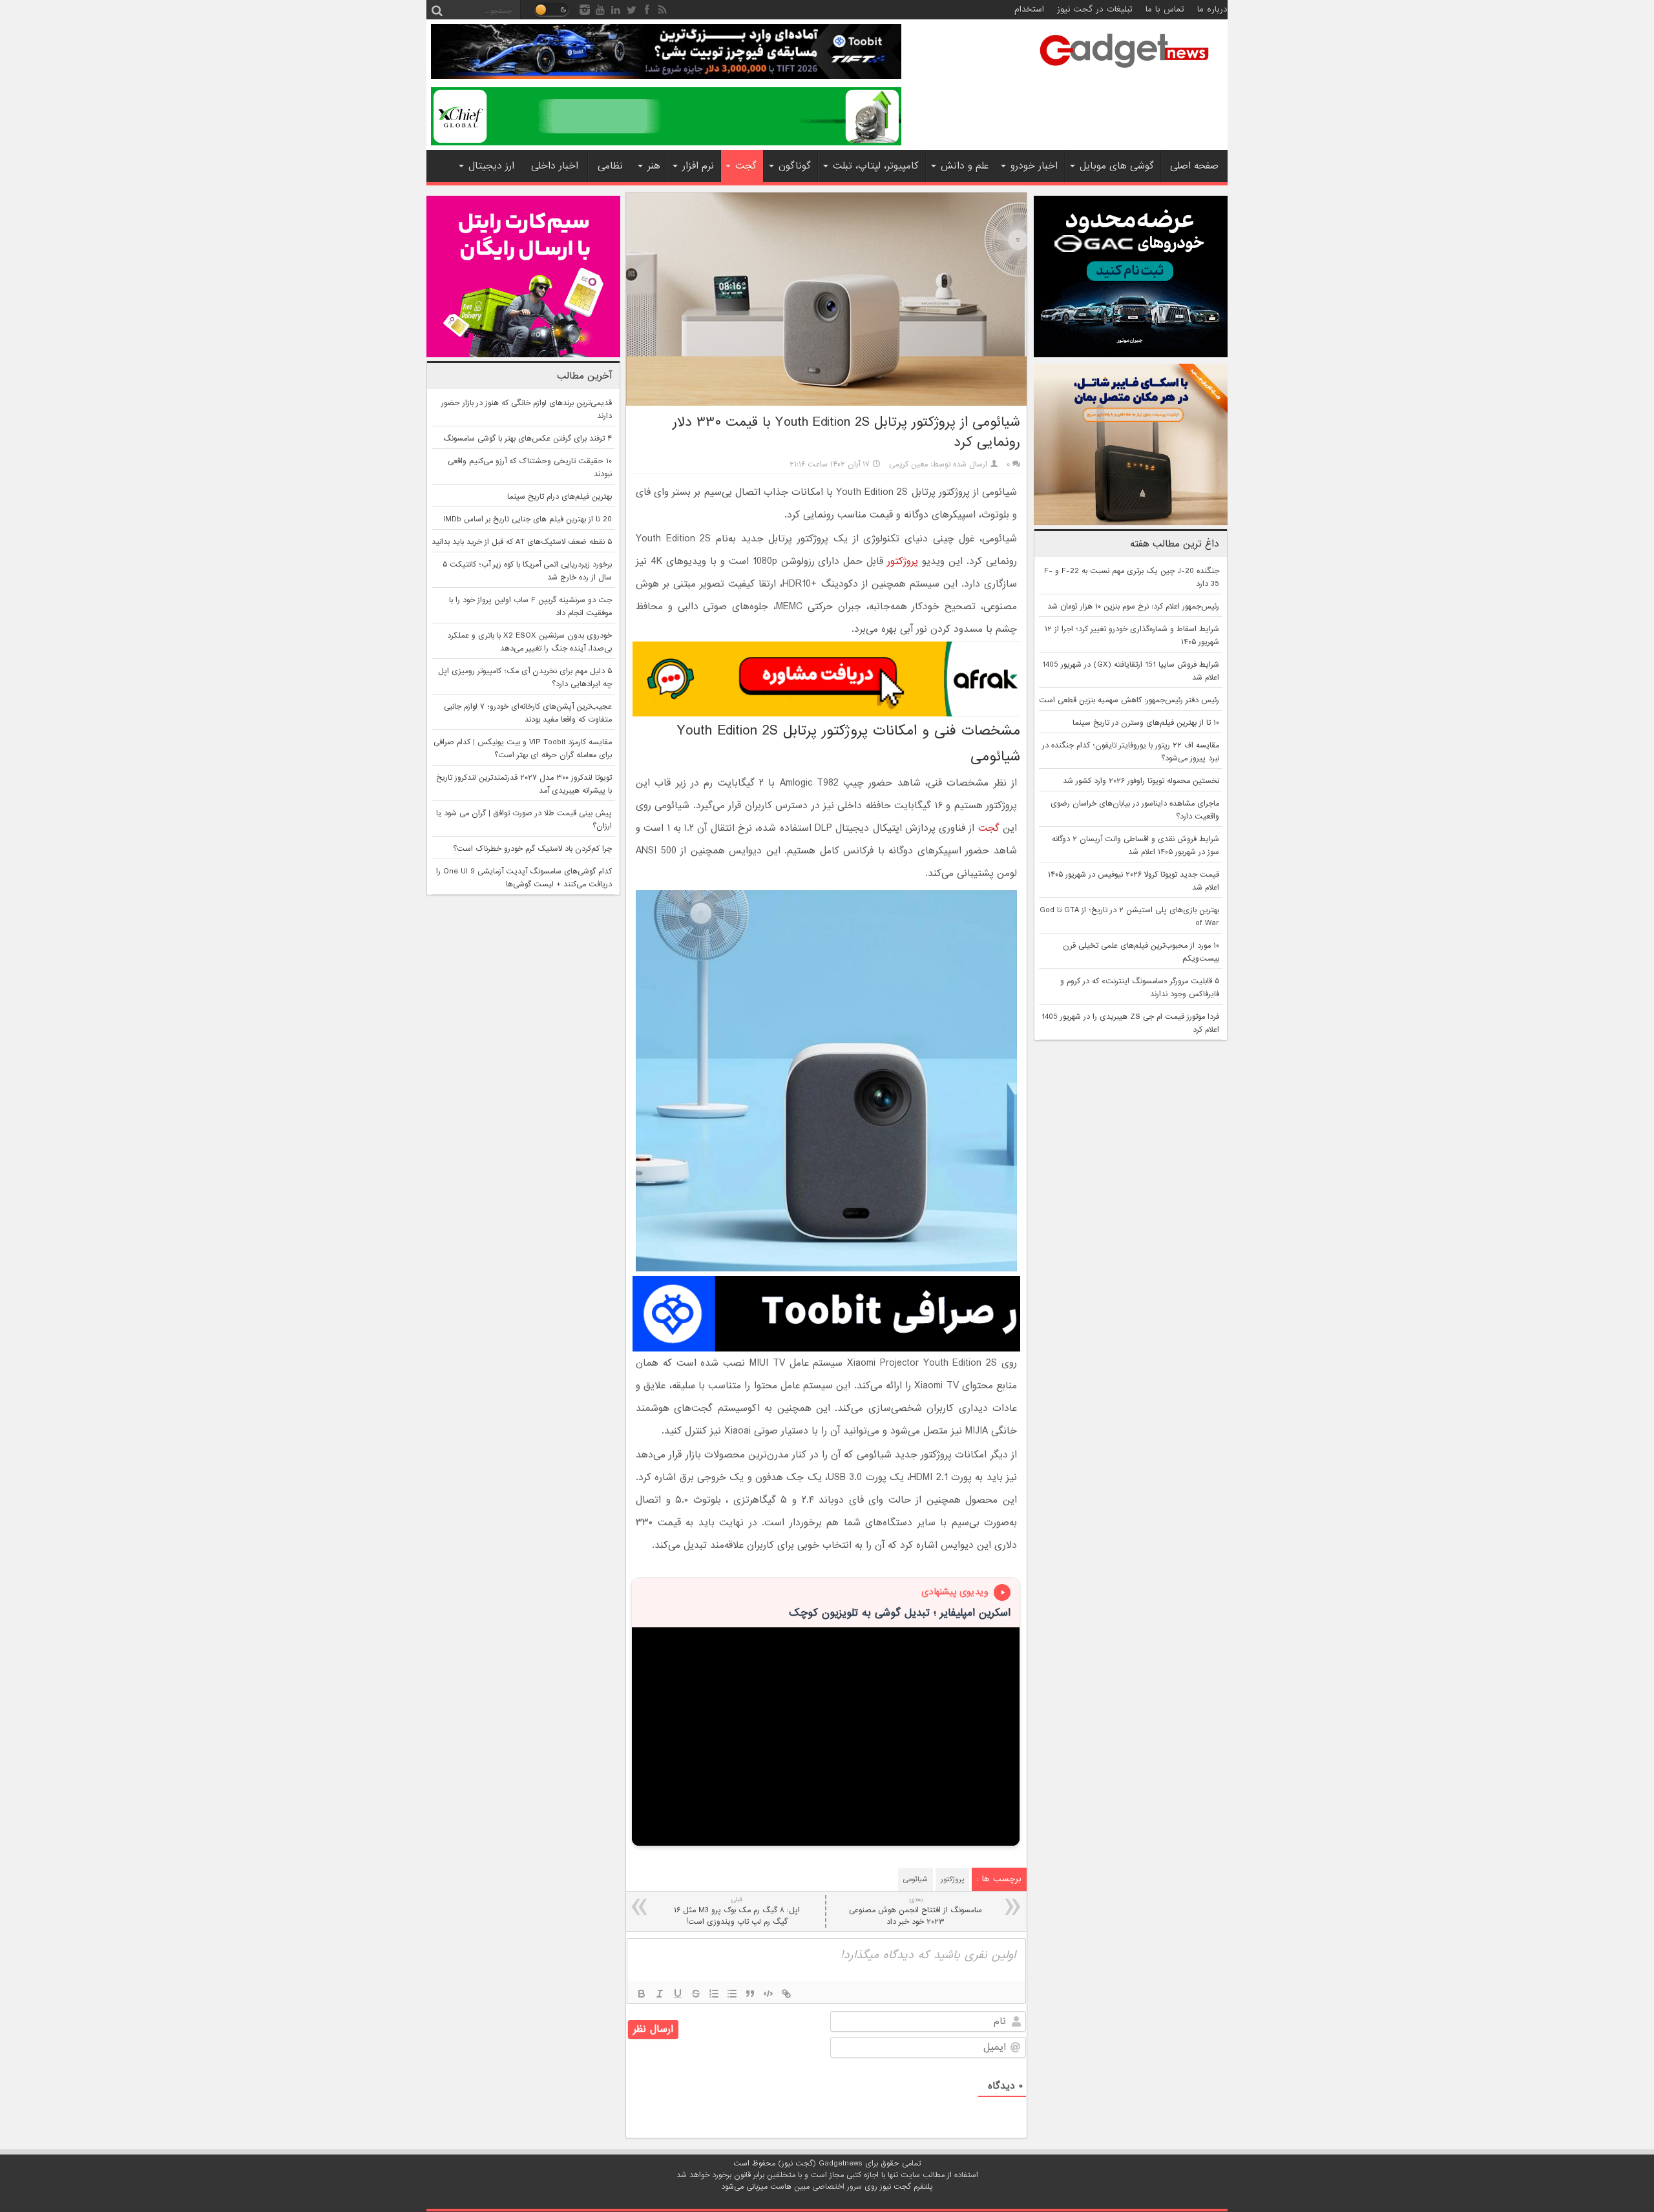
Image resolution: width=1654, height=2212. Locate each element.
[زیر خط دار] (678, 1994)
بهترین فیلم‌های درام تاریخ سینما (560, 497)
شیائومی (916, 1879)
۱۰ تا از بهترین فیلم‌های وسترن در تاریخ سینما (1146, 723)
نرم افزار (698, 166)
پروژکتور (903, 561)
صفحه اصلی (1194, 166)
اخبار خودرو (1034, 166)
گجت (746, 166)
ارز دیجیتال (491, 166)
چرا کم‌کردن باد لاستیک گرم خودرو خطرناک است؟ (532, 849)
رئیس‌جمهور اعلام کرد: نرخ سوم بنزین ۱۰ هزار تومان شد (1133, 607)
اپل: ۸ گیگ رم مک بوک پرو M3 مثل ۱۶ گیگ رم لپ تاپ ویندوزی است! (737, 1911)
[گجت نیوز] (1124, 72)
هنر (654, 166)
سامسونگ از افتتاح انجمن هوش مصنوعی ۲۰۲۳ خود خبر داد (916, 1911)
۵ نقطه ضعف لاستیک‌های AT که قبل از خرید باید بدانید (522, 542)
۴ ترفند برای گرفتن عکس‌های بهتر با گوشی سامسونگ (528, 439)
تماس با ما (1165, 9)
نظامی (610, 166)
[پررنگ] (642, 1994)
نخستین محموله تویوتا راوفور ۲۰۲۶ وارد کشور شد (1141, 781)
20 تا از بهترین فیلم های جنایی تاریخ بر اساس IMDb (528, 519)
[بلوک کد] (768, 1994)
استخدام (1029, 9)
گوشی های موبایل (1117, 166)
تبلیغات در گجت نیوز (1095, 9)
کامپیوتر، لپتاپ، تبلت (876, 166)
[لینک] (786, 1994)
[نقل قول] (750, 1994)
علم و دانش (965, 166)
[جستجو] (437, 10)
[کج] (660, 1994)
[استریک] (696, 1994)
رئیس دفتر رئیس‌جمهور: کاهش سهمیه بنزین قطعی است (1129, 700)
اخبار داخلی (555, 166)
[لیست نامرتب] (732, 1994)
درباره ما (1212, 9)
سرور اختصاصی (837, 2187)
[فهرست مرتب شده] (714, 1994)
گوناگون (795, 166)
